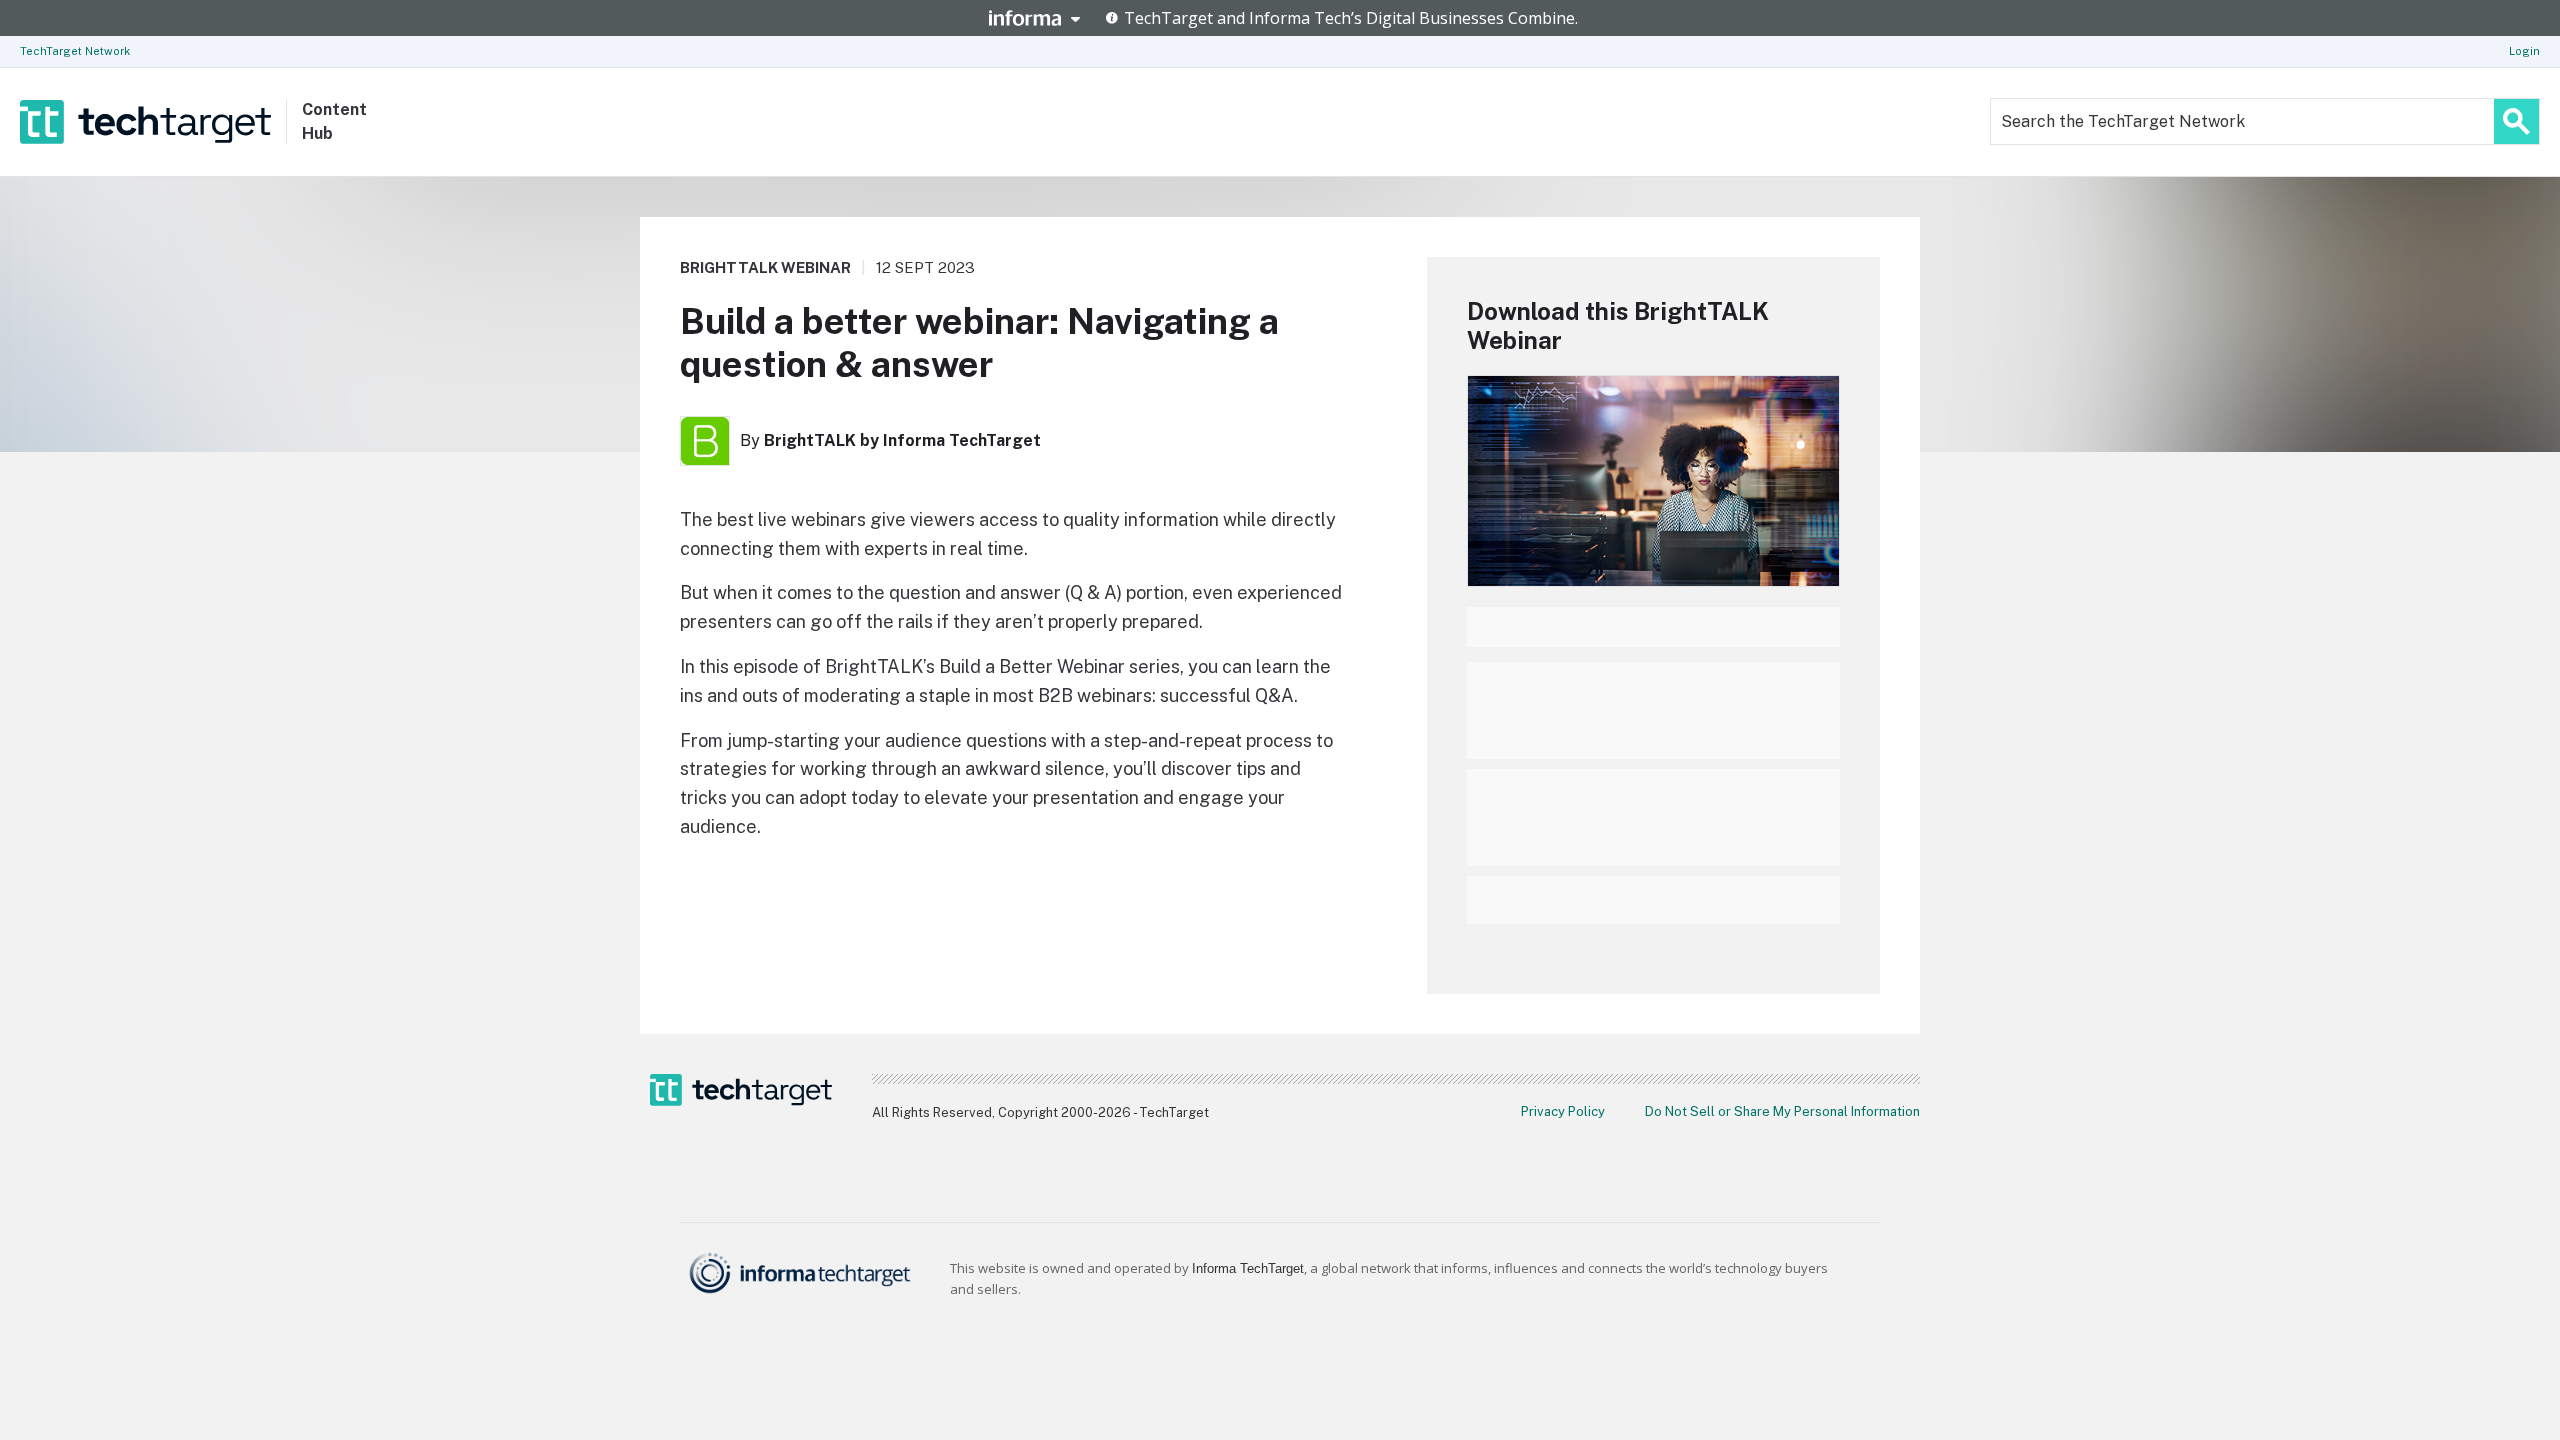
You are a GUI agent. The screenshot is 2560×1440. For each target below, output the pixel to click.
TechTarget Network (75, 51)
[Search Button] (2516, 121)
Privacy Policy (1563, 1111)
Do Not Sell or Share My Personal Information (1782, 1111)
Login (2524, 51)
